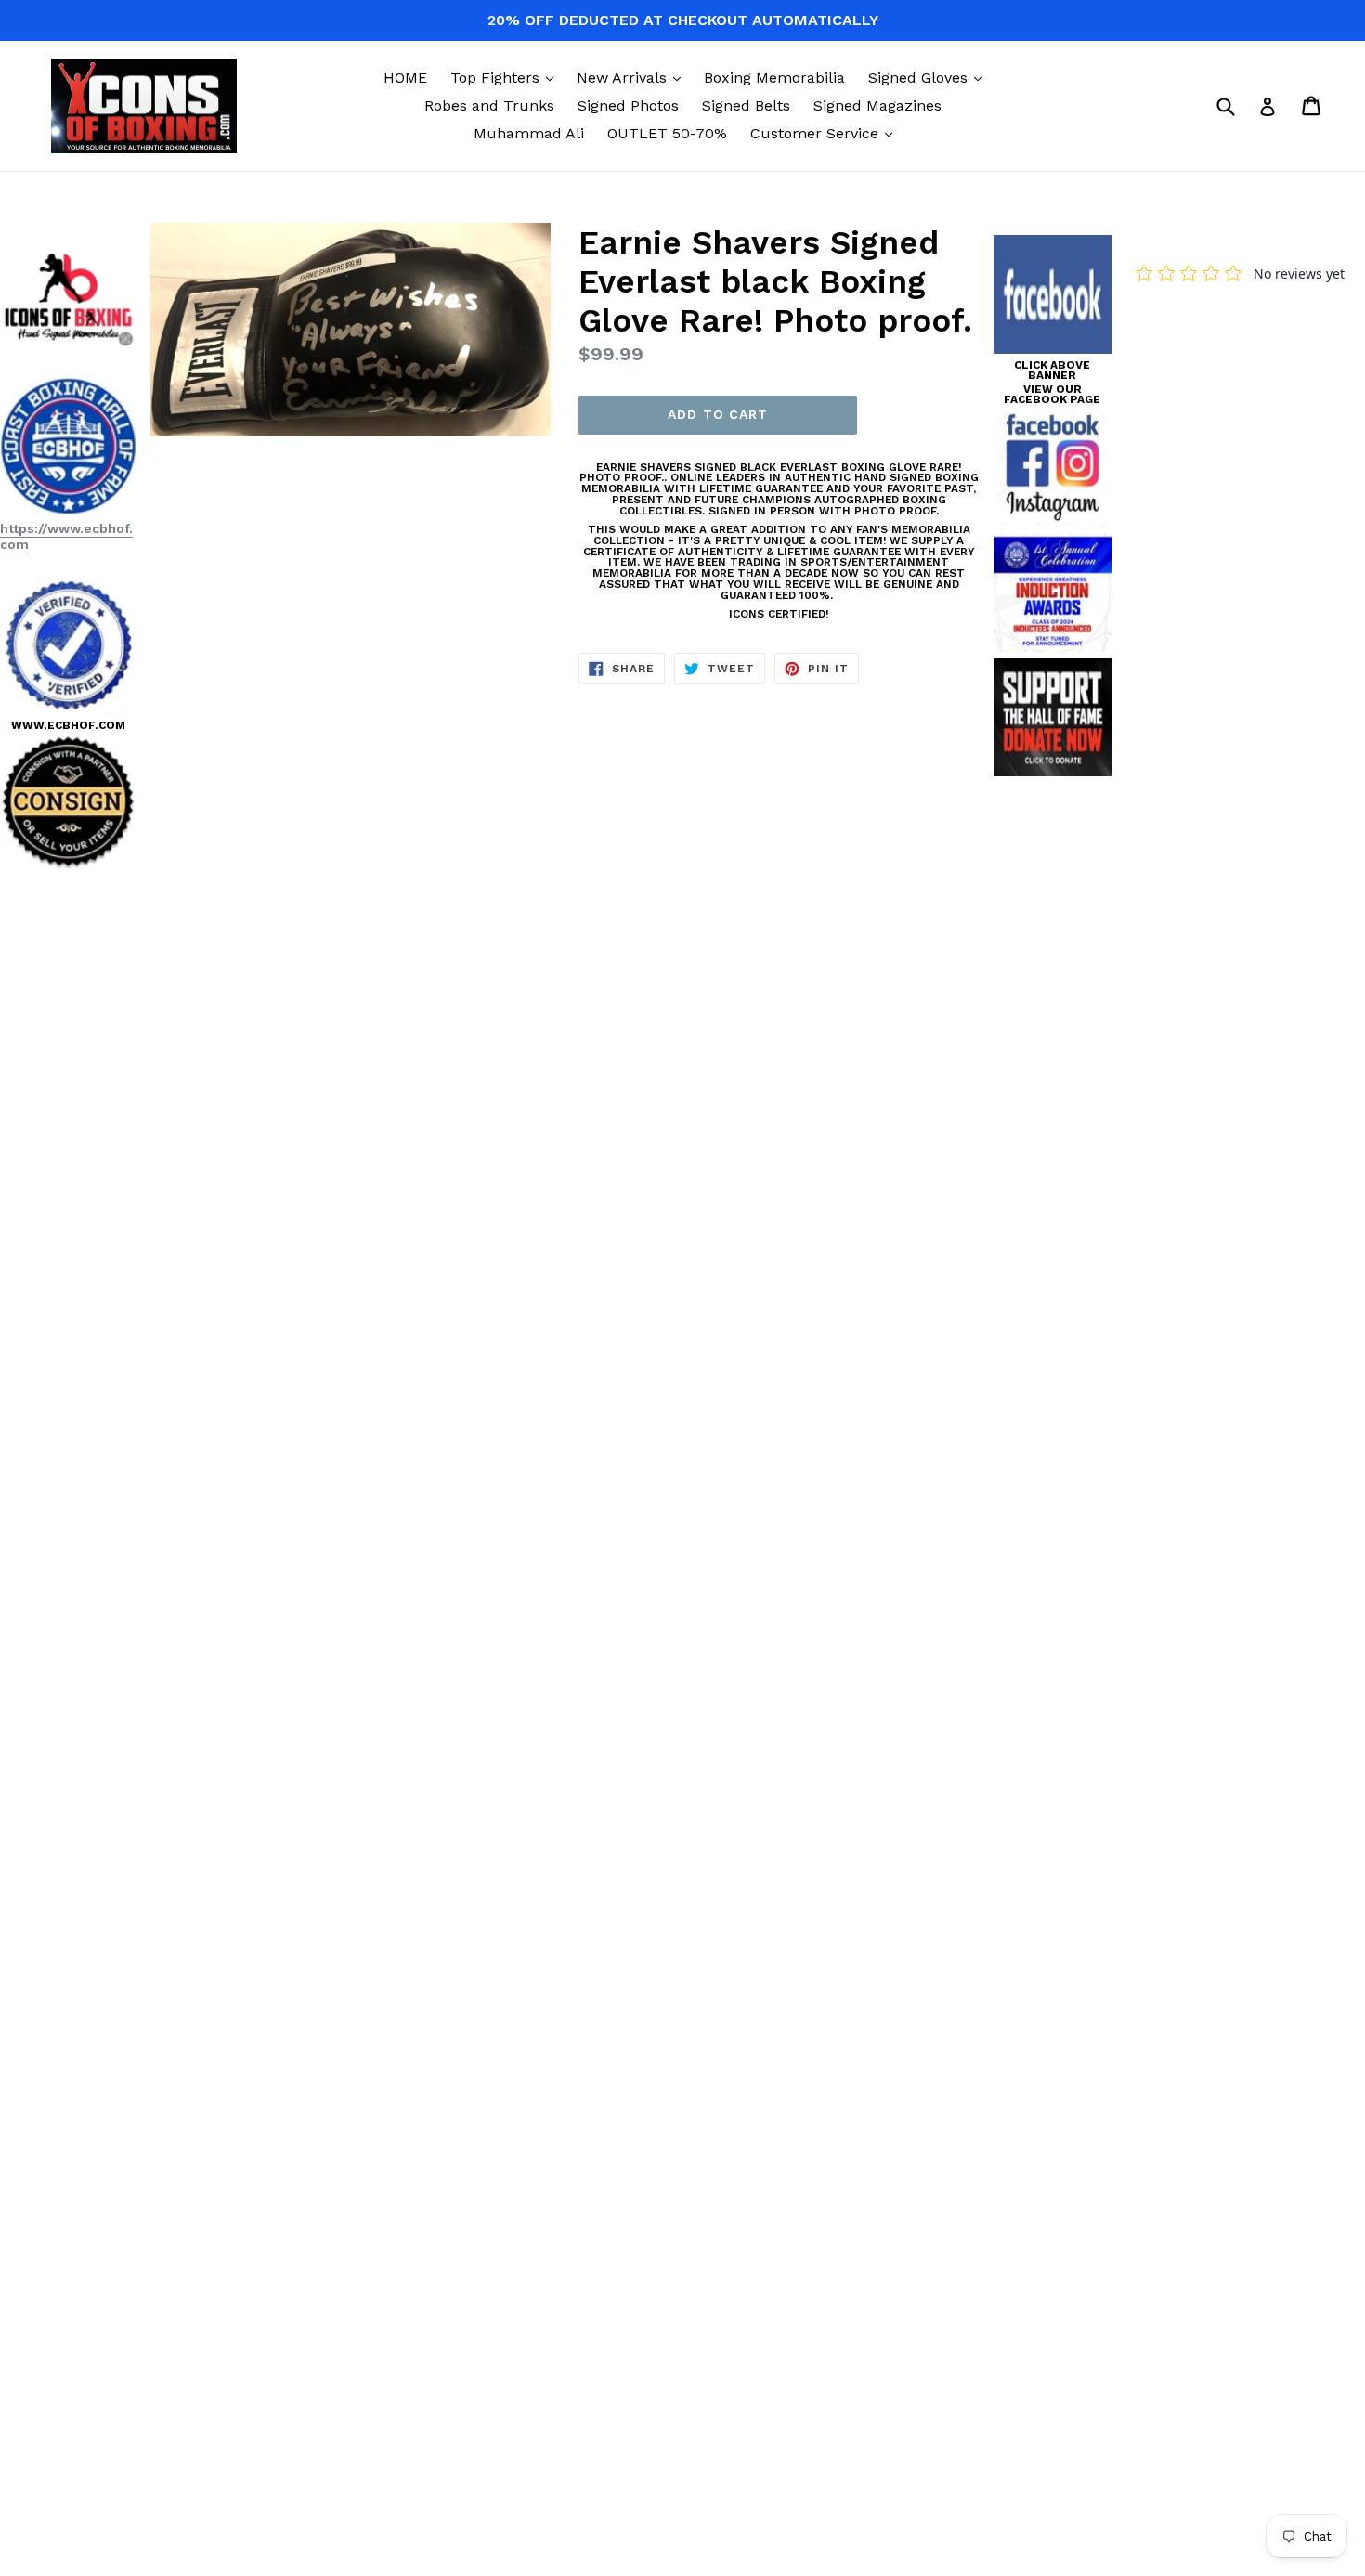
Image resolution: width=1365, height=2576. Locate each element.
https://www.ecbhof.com (66, 536)
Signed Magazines (877, 105)
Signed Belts (746, 105)
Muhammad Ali (529, 133)
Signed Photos (628, 105)
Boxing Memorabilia (774, 78)
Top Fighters (507, 77)
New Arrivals (633, 77)
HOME (405, 78)
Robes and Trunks (489, 105)
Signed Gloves (929, 77)
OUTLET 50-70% (667, 133)
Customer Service (826, 133)
